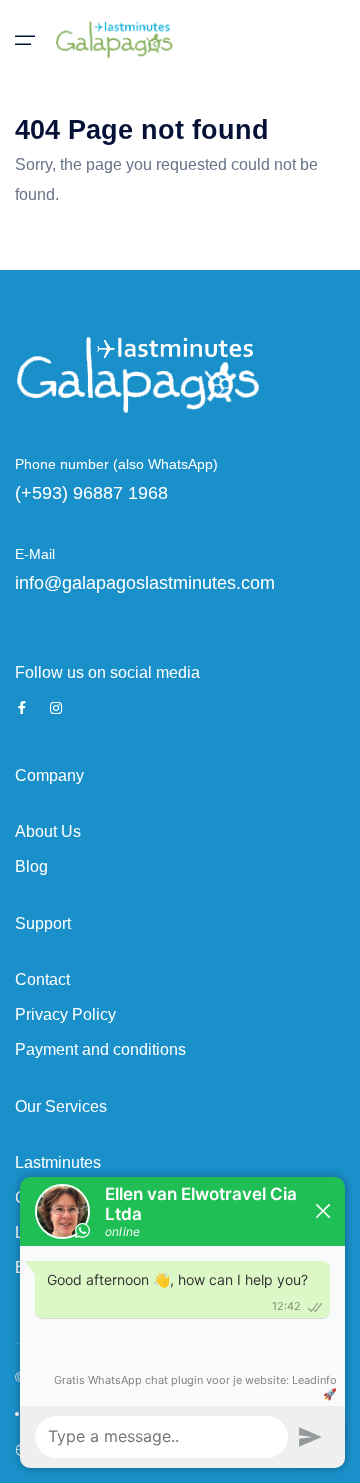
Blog (31, 866)
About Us (48, 831)
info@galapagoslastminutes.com (145, 583)
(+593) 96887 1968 (91, 493)
